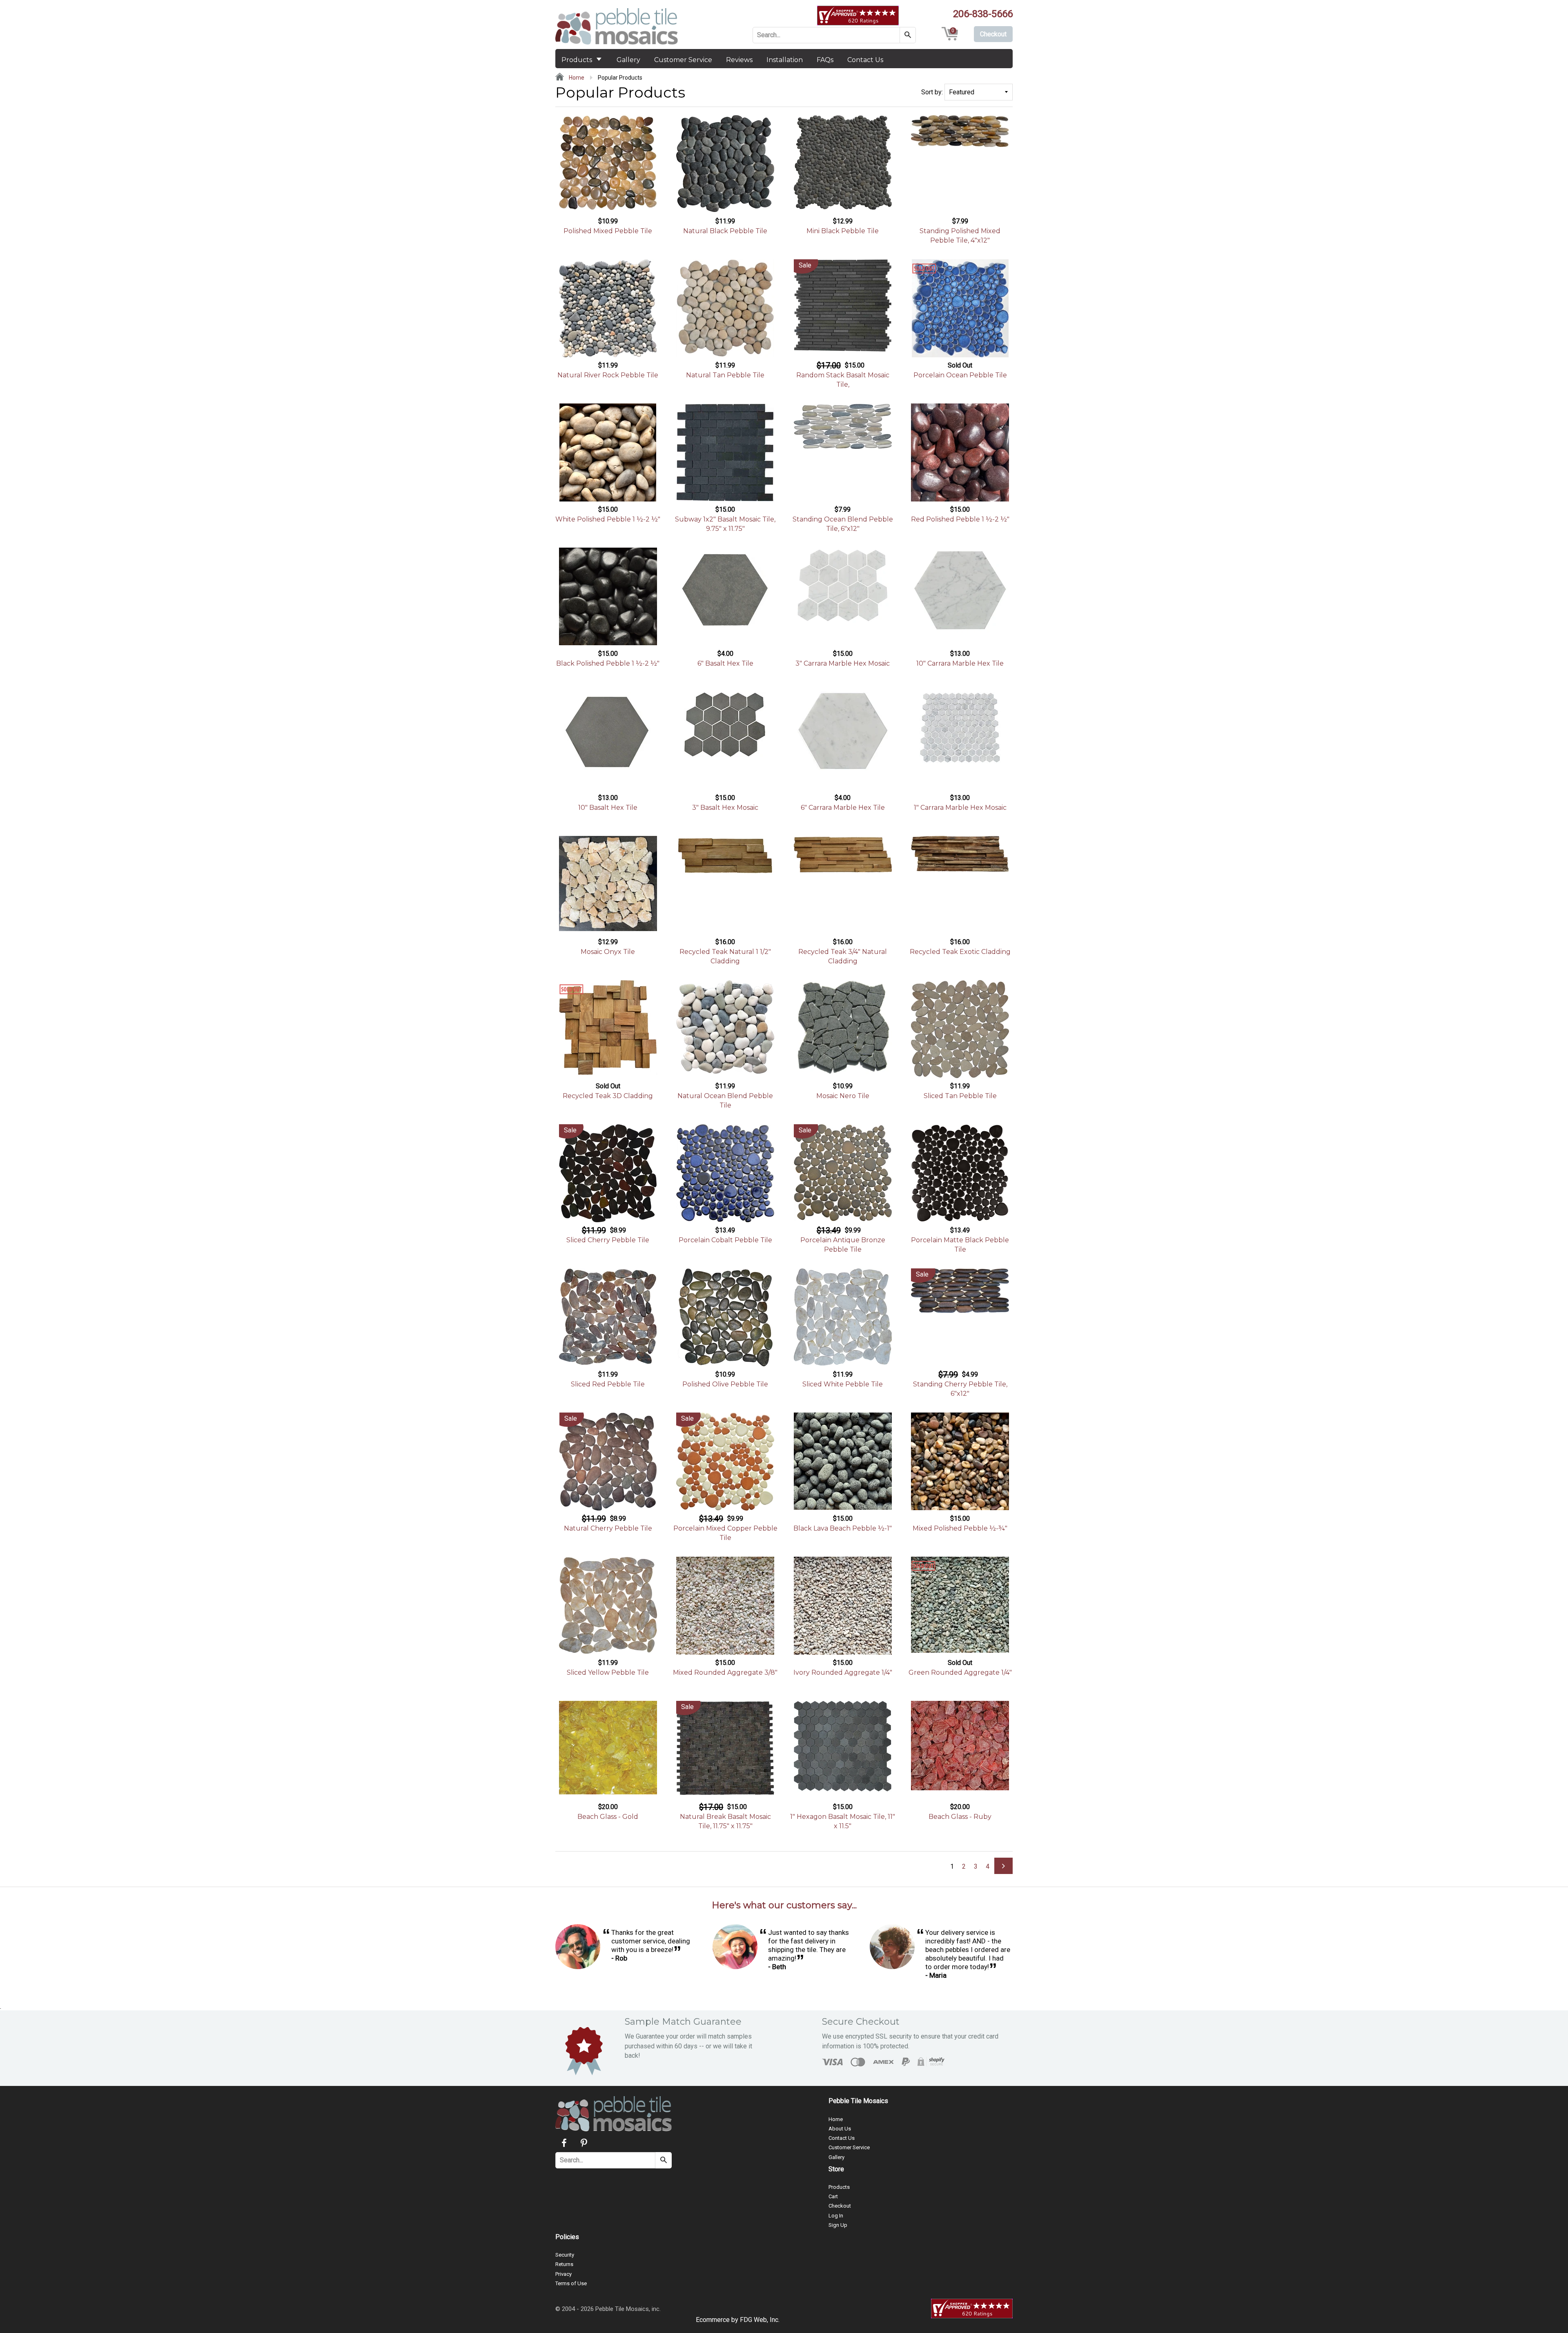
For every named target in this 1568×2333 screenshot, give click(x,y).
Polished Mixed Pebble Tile (608, 231)
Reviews (739, 60)
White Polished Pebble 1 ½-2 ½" (608, 519)
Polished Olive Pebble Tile (725, 1384)
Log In (836, 2216)
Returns (564, 2264)
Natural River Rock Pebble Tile (608, 375)
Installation (785, 60)
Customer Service (683, 60)
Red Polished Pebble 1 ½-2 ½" (960, 519)
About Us (840, 2129)
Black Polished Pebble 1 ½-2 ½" (608, 663)
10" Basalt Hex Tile (608, 808)
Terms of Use (571, 2283)
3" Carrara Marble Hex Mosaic (843, 663)
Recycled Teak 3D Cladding (608, 1096)
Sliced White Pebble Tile (843, 1384)
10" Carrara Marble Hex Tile (960, 663)
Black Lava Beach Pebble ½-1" (843, 1528)
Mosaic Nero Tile (843, 1096)
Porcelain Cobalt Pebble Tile (725, 1240)
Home (576, 78)
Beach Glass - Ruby (960, 1817)
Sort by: (932, 92)
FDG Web (753, 2320)
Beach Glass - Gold (608, 1817)
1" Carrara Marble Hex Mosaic (960, 808)
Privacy (563, 2274)
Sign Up (838, 2225)
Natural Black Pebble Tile (725, 231)
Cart (833, 2196)
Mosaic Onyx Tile (608, 952)
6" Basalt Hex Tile (725, 663)
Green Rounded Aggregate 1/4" (960, 1672)
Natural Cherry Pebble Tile (608, 1528)
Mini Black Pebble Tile (843, 231)
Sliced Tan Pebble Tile (960, 1096)
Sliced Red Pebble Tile (608, 1384)
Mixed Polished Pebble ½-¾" (960, 1528)
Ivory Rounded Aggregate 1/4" (843, 1672)
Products (578, 60)
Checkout (840, 2206)
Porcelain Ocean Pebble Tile (960, 375)
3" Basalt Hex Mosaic (725, 808)
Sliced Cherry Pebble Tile (608, 1240)
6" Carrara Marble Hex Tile (843, 808)
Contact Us (865, 60)
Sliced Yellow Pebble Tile (608, 1672)
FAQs (825, 60)
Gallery (628, 60)
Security (565, 2255)
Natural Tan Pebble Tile (725, 375)
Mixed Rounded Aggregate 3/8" (725, 1672)
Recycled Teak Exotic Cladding (960, 952)
